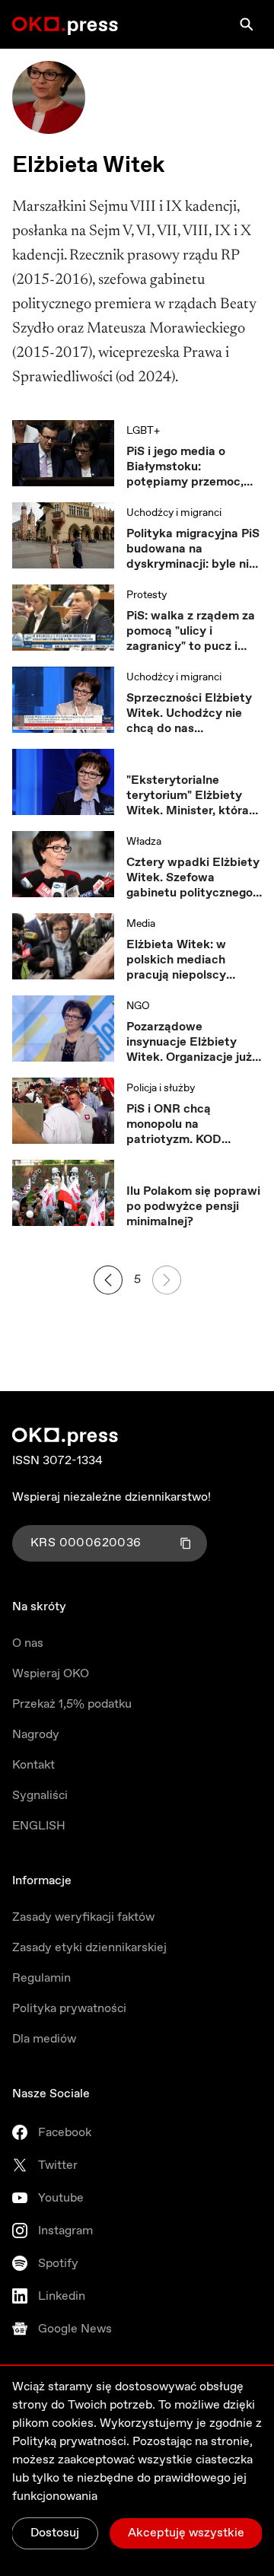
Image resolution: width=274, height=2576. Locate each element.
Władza (144, 842)
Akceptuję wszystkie (186, 2533)
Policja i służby (161, 1088)
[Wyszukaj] (247, 24)
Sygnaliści (40, 1796)
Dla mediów (44, 2039)
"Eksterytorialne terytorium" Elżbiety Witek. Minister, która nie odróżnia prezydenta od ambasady (188, 796)
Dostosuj (55, 2533)
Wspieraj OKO (51, 1674)
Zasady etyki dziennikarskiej (89, 1948)
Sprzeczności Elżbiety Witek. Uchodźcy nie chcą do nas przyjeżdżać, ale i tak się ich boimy (189, 714)
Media (141, 924)
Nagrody (36, 1735)
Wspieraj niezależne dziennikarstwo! (112, 1497)
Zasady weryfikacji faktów (83, 1917)
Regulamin (41, 1978)
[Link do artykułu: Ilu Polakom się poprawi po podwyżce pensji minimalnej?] (63, 1195)
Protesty (147, 595)
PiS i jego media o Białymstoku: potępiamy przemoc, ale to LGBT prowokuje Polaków (191, 467)
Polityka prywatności (69, 2009)
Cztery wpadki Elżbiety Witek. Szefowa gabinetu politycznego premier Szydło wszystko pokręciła (193, 878)
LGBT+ (143, 431)
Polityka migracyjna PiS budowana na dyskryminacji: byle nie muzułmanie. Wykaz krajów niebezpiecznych (193, 549)
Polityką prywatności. (71, 2442)
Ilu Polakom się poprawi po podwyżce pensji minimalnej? (193, 1207)
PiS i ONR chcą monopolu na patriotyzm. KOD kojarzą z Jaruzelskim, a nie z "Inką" (193, 1125)
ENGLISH (39, 1826)
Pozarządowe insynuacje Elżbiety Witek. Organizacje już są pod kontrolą (189, 1043)
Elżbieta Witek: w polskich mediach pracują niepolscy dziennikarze (176, 960)
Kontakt (33, 1765)
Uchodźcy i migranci (174, 513)
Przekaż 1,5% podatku (72, 1704)
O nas (28, 1643)
